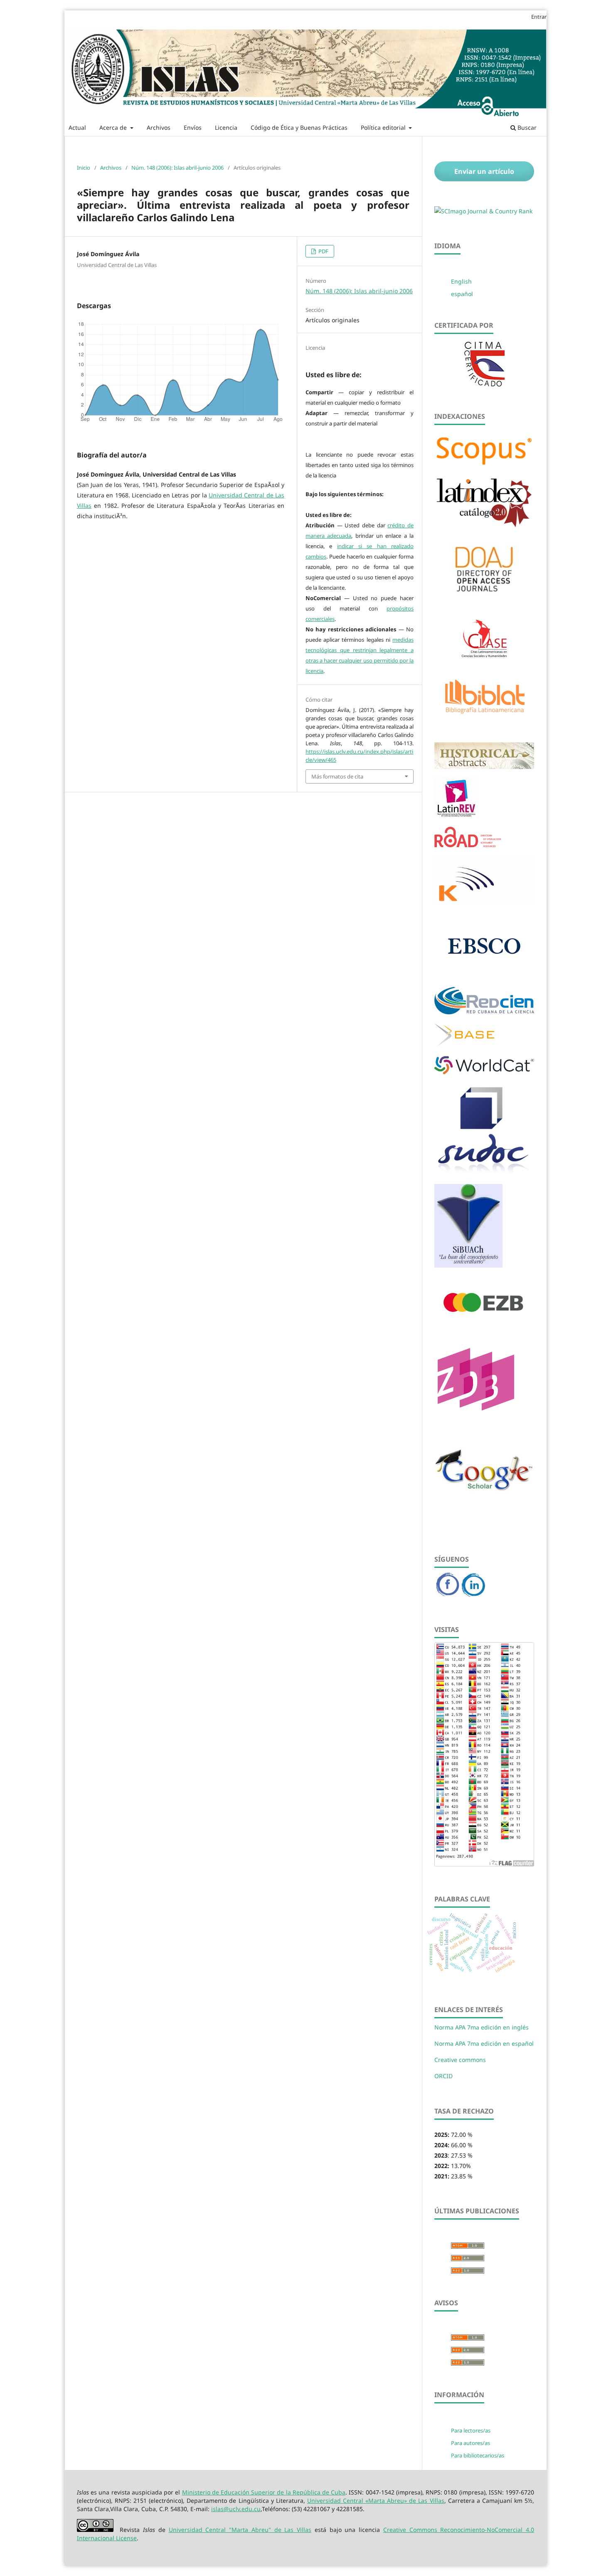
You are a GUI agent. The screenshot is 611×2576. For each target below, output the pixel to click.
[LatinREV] (456, 815)
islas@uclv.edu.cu (236, 2509)
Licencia (226, 127)
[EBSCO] (484, 975)
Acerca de (114, 127)
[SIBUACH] (468, 1265)
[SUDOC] (484, 1173)
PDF (323, 251)
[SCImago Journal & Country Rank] (483, 211)
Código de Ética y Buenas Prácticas (299, 127)
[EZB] (484, 1326)
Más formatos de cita (337, 776)
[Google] (484, 1508)
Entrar (539, 17)
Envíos (193, 127)
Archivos (159, 127)
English (461, 281)
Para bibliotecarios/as (478, 2455)
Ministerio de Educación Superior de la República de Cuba (264, 2492)
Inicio (84, 168)
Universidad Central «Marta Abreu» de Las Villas (376, 2501)
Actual (77, 127)
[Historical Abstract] (484, 766)
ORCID (443, 2076)
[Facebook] (448, 1595)
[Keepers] (484, 903)
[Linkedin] (473, 1595)
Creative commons (460, 2060)
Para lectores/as (471, 2430)
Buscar (526, 127)
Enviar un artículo (484, 171)
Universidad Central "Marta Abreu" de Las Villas (240, 2530)
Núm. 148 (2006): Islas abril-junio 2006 (177, 168)
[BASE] (464, 1044)
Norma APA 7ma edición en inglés (482, 2027)
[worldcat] (484, 1072)
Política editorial (384, 127)
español (462, 294)
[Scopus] (484, 465)
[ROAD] (468, 845)
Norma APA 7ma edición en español (484, 2043)
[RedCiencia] (484, 1012)
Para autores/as (471, 2443)
